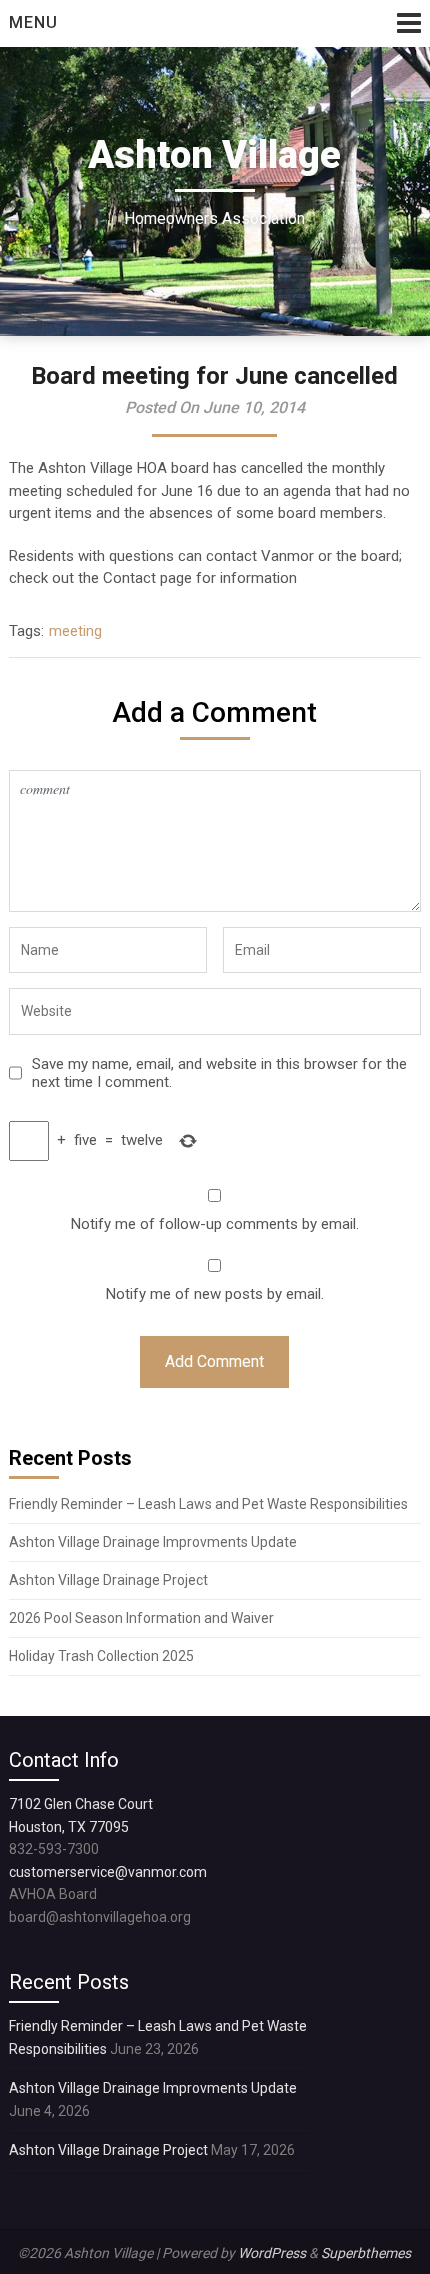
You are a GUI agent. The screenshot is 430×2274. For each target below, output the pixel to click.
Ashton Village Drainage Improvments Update (153, 1542)
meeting (75, 631)
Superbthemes (366, 2253)
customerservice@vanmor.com (108, 1872)
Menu (33, 22)
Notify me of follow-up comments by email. (215, 1224)
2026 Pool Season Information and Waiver (141, 1618)
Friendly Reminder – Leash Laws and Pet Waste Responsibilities (208, 1504)
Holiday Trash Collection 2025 (101, 1656)
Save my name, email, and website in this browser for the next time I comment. (219, 1073)
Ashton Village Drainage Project (108, 1580)
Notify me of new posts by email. (215, 1294)
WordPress (272, 2253)
